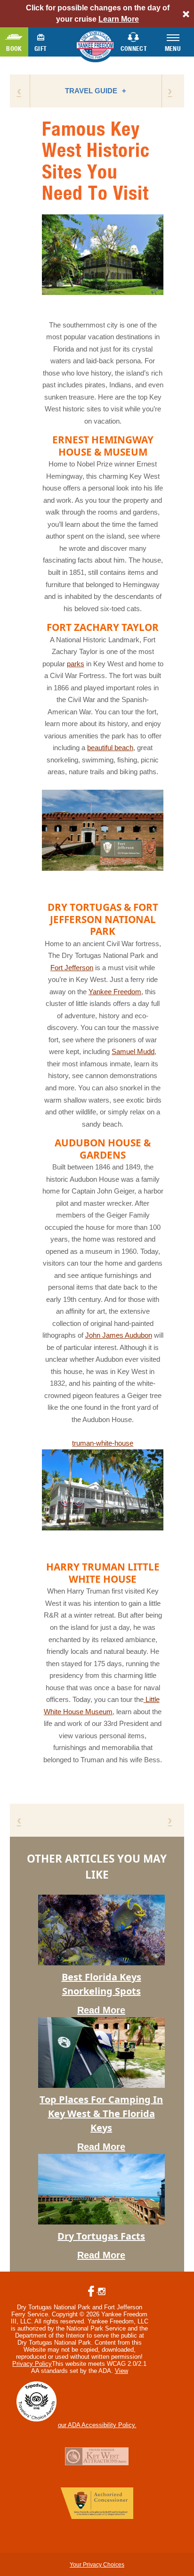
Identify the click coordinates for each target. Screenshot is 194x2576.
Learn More (119, 19)
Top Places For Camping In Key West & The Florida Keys (101, 2114)
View (121, 2371)
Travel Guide (91, 91)
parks (76, 664)
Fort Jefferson (72, 968)
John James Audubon (119, 1335)
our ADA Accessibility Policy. (97, 2425)
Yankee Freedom (115, 992)
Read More (101, 2010)
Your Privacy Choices (97, 2565)
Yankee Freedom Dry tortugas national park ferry (97, 46)
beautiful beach (110, 748)
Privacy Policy (32, 2364)
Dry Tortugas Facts (101, 2236)
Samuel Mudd (133, 1051)
